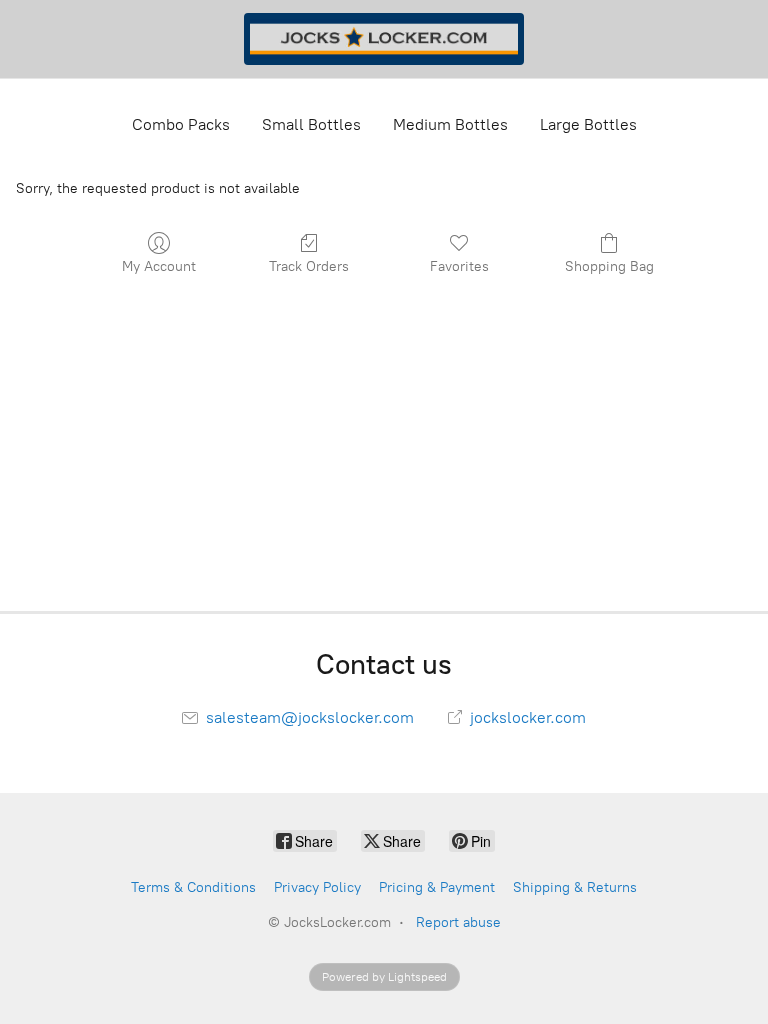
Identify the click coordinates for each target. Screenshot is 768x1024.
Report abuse (458, 922)
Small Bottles (311, 124)
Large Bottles (588, 124)
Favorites (459, 266)
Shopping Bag (609, 266)
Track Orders (309, 266)
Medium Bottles (450, 124)
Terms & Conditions (193, 887)
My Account (159, 266)
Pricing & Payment (437, 887)
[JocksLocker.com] (383, 39)
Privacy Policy (317, 887)
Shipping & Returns (575, 887)
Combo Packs (181, 124)
